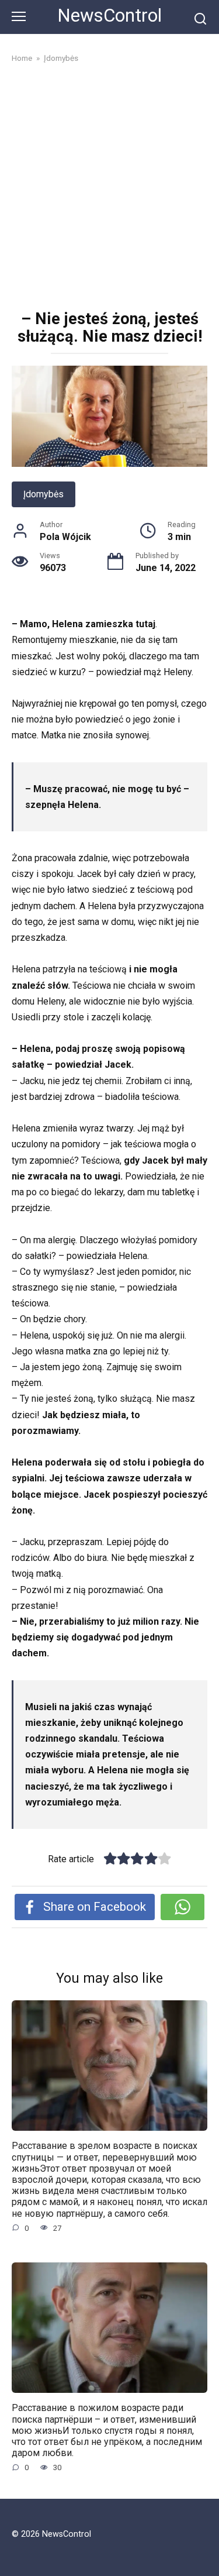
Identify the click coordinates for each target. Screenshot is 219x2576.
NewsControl (109, 16)
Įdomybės (44, 494)
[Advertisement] (109, 188)
